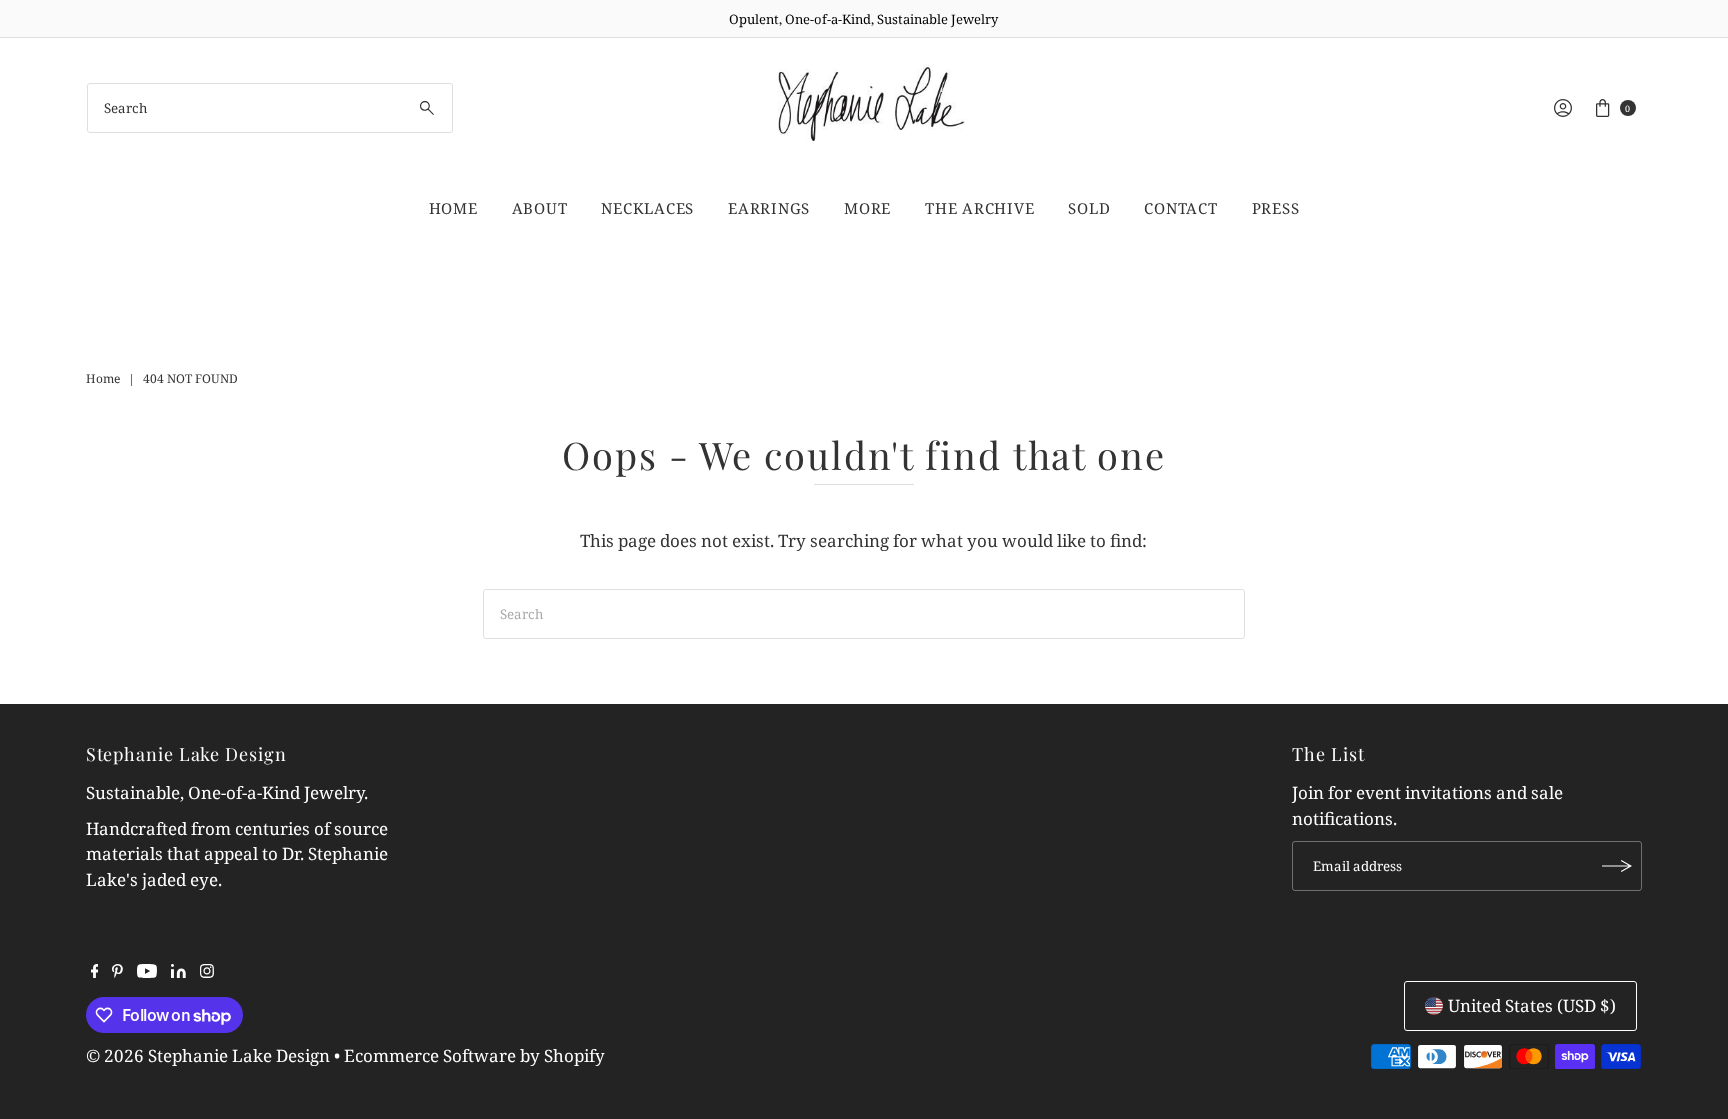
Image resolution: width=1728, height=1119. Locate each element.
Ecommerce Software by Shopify (474, 1055)
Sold (1089, 208)
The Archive (979, 208)
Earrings (769, 208)
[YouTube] (147, 972)
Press (1276, 208)
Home (453, 208)
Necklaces (647, 208)
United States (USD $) (1532, 1005)
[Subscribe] (1617, 866)
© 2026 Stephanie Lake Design (208, 1055)
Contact (1180, 208)
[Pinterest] (117, 972)
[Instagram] (207, 972)
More (867, 208)
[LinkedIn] (178, 972)
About (540, 208)
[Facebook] (95, 972)
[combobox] (270, 108)
